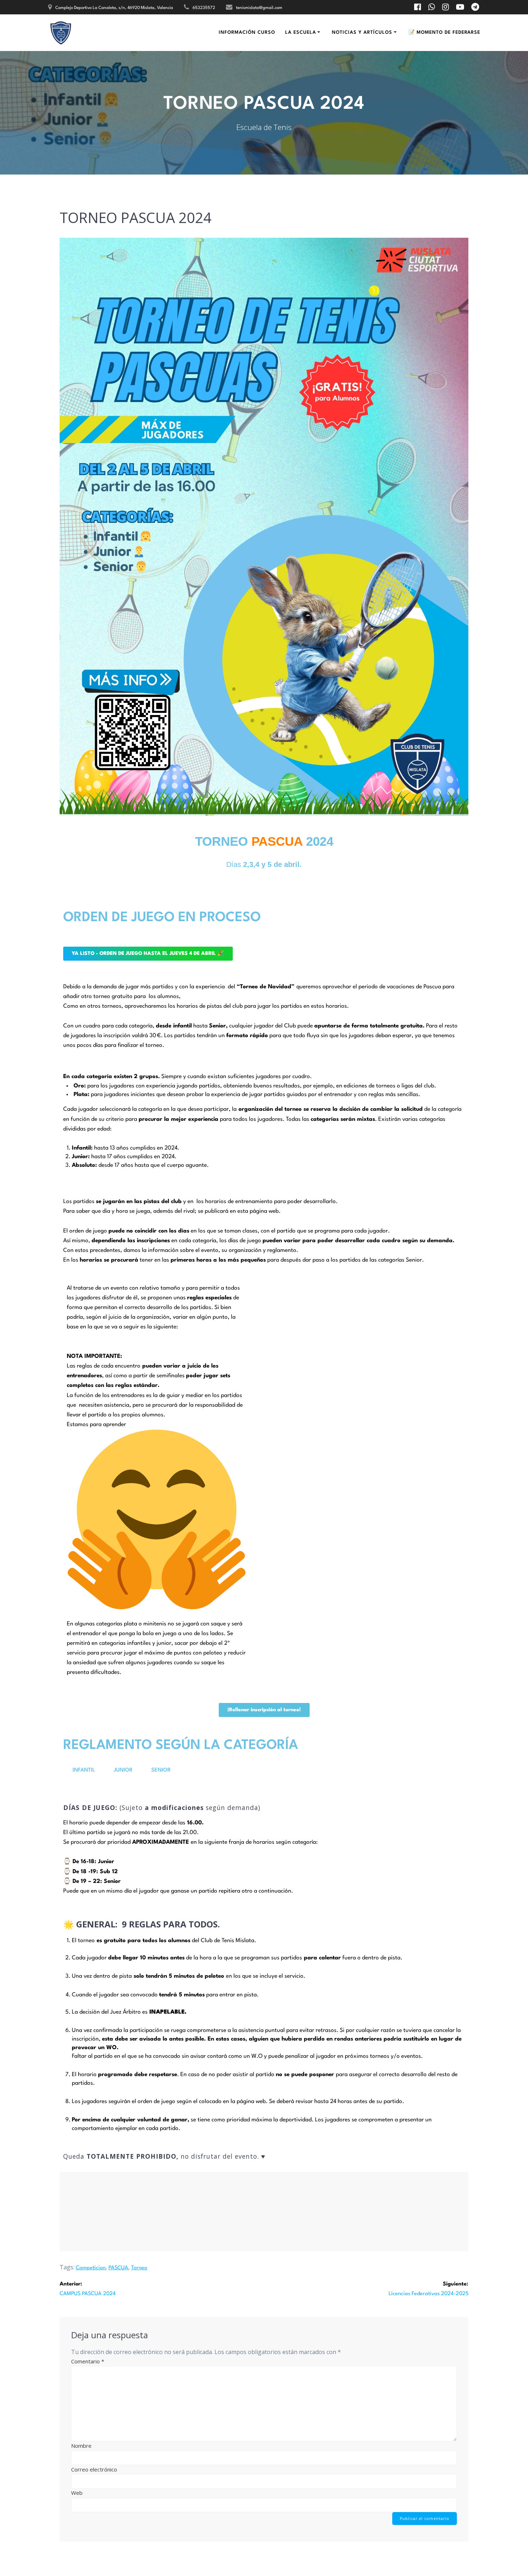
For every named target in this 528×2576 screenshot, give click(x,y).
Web (77, 2493)
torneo (139, 2268)
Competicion (91, 2268)
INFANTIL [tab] (84, 1770)
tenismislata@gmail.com (259, 8)
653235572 (204, 8)
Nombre (81, 2446)
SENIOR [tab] (161, 1770)
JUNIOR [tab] (123, 1770)
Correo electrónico (94, 2469)
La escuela (301, 33)
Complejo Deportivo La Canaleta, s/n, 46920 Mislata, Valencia (114, 8)
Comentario (88, 2361)
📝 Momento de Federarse (444, 33)
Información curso (247, 33)
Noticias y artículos (362, 33)
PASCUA (118, 2268)
